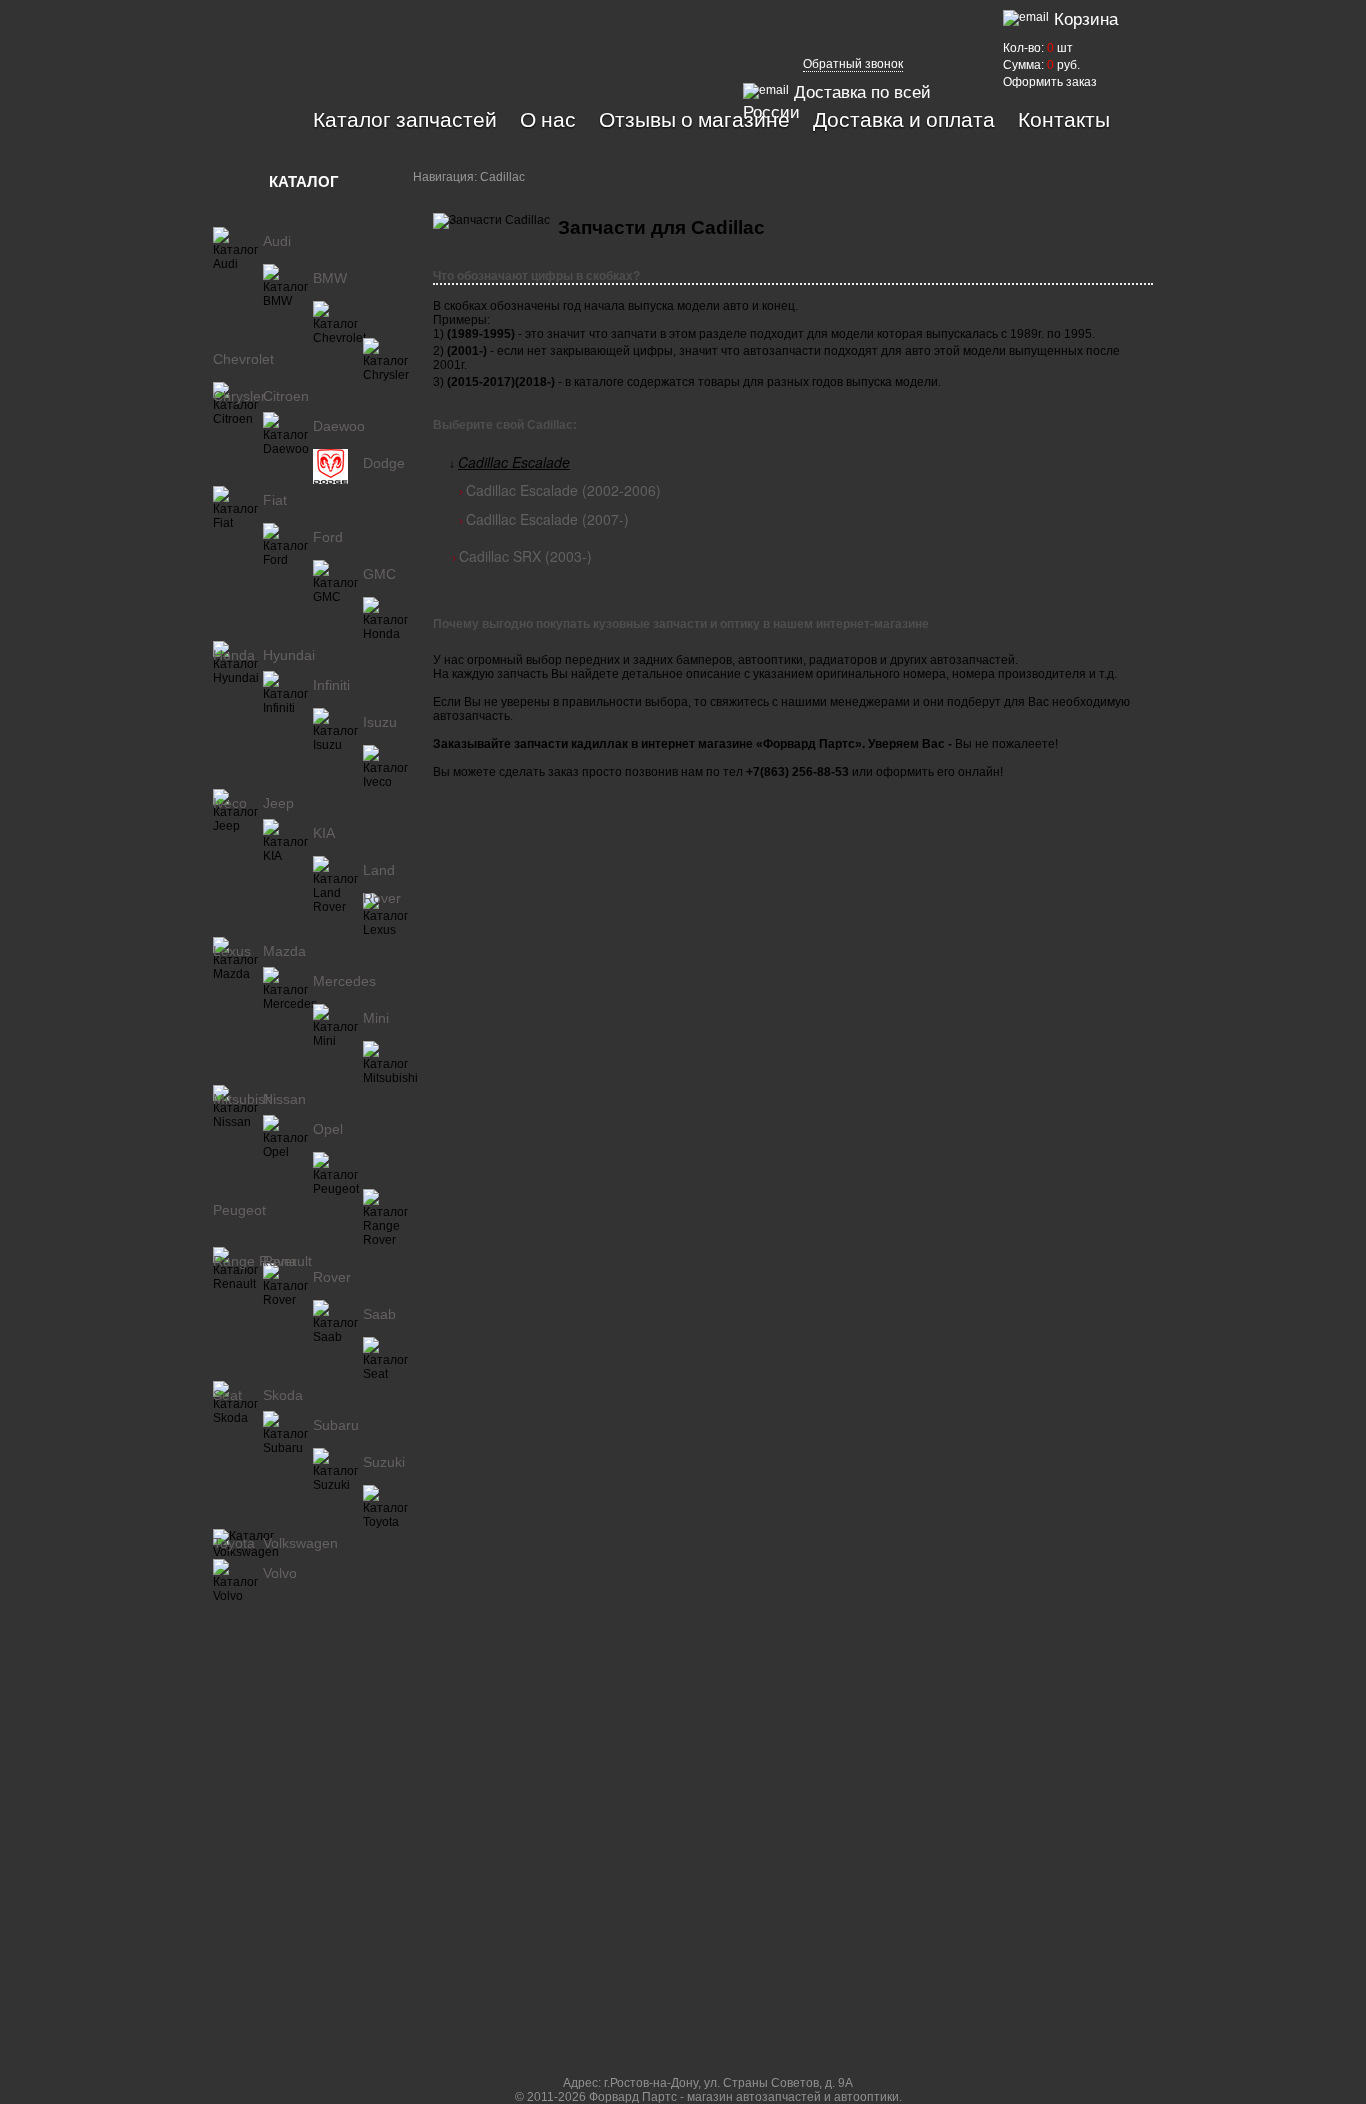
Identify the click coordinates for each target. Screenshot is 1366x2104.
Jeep (278, 803)
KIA (324, 833)
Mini (376, 1018)
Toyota (234, 1543)
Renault (287, 1261)
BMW (330, 278)
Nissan (284, 1099)
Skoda (283, 1395)
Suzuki (384, 1462)
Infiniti (331, 685)
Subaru (336, 1425)
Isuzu (380, 722)
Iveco (230, 803)
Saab (379, 1314)
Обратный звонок (853, 64)
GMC (379, 574)
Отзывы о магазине (694, 119)
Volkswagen (300, 1543)
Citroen (286, 396)
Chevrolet (243, 359)
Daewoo (339, 426)
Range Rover (255, 1261)
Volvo (280, 1573)
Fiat (275, 500)
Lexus (232, 951)
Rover (332, 1277)
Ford (328, 537)
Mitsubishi (244, 1099)
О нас (548, 119)
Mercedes (344, 981)
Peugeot (239, 1210)
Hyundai (289, 655)
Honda (234, 655)
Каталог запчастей (405, 119)
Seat (227, 1395)
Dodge (384, 463)
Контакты (1064, 119)
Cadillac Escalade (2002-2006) (563, 490)
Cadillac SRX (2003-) (525, 556)
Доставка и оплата (904, 119)
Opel (328, 1129)
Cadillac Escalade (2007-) (547, 519)
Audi (277, 241)
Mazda (284, 951)
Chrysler (239, 396)
